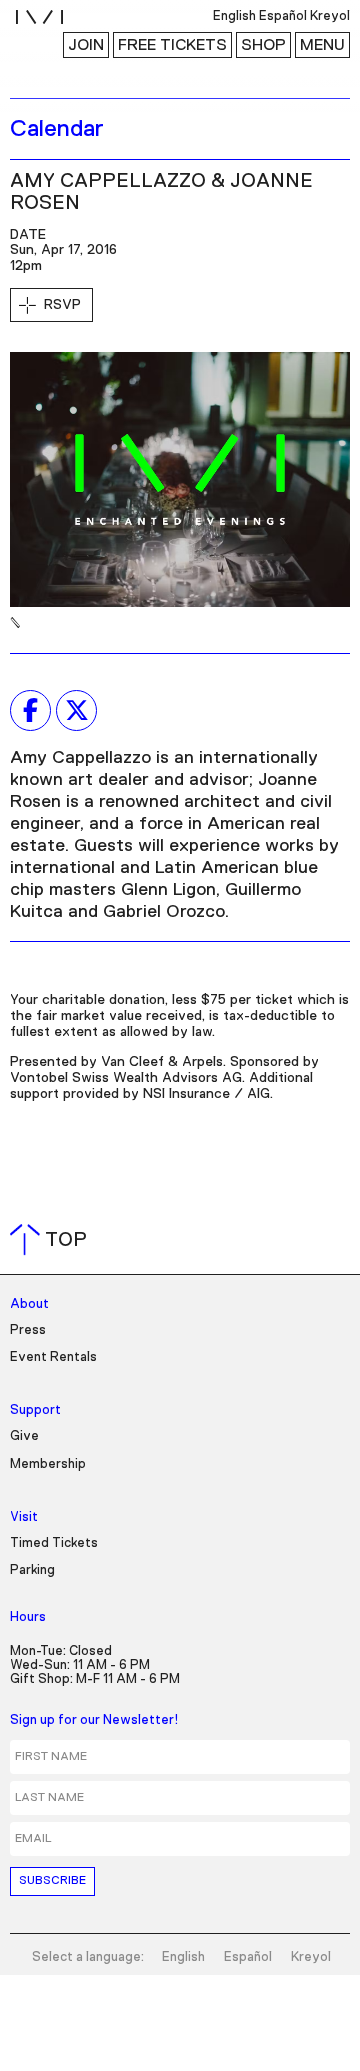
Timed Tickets (54, 1543)
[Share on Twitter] (76, 710)
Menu (322, 45)
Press (28, 1330)
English (183, 1957)
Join (86, 45)
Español (248, 1957)
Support (35, 1410)
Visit (24, 1517)
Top (52, 1240)
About (29, 1304)
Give (24, 1436)
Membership (48, 1464)
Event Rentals (53, 1357)
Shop (263, 45)
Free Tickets (172, 45)
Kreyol (311, 1957)
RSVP (62, 305)
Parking (32, 1570)
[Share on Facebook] (30, 710)
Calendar (57, 129)
